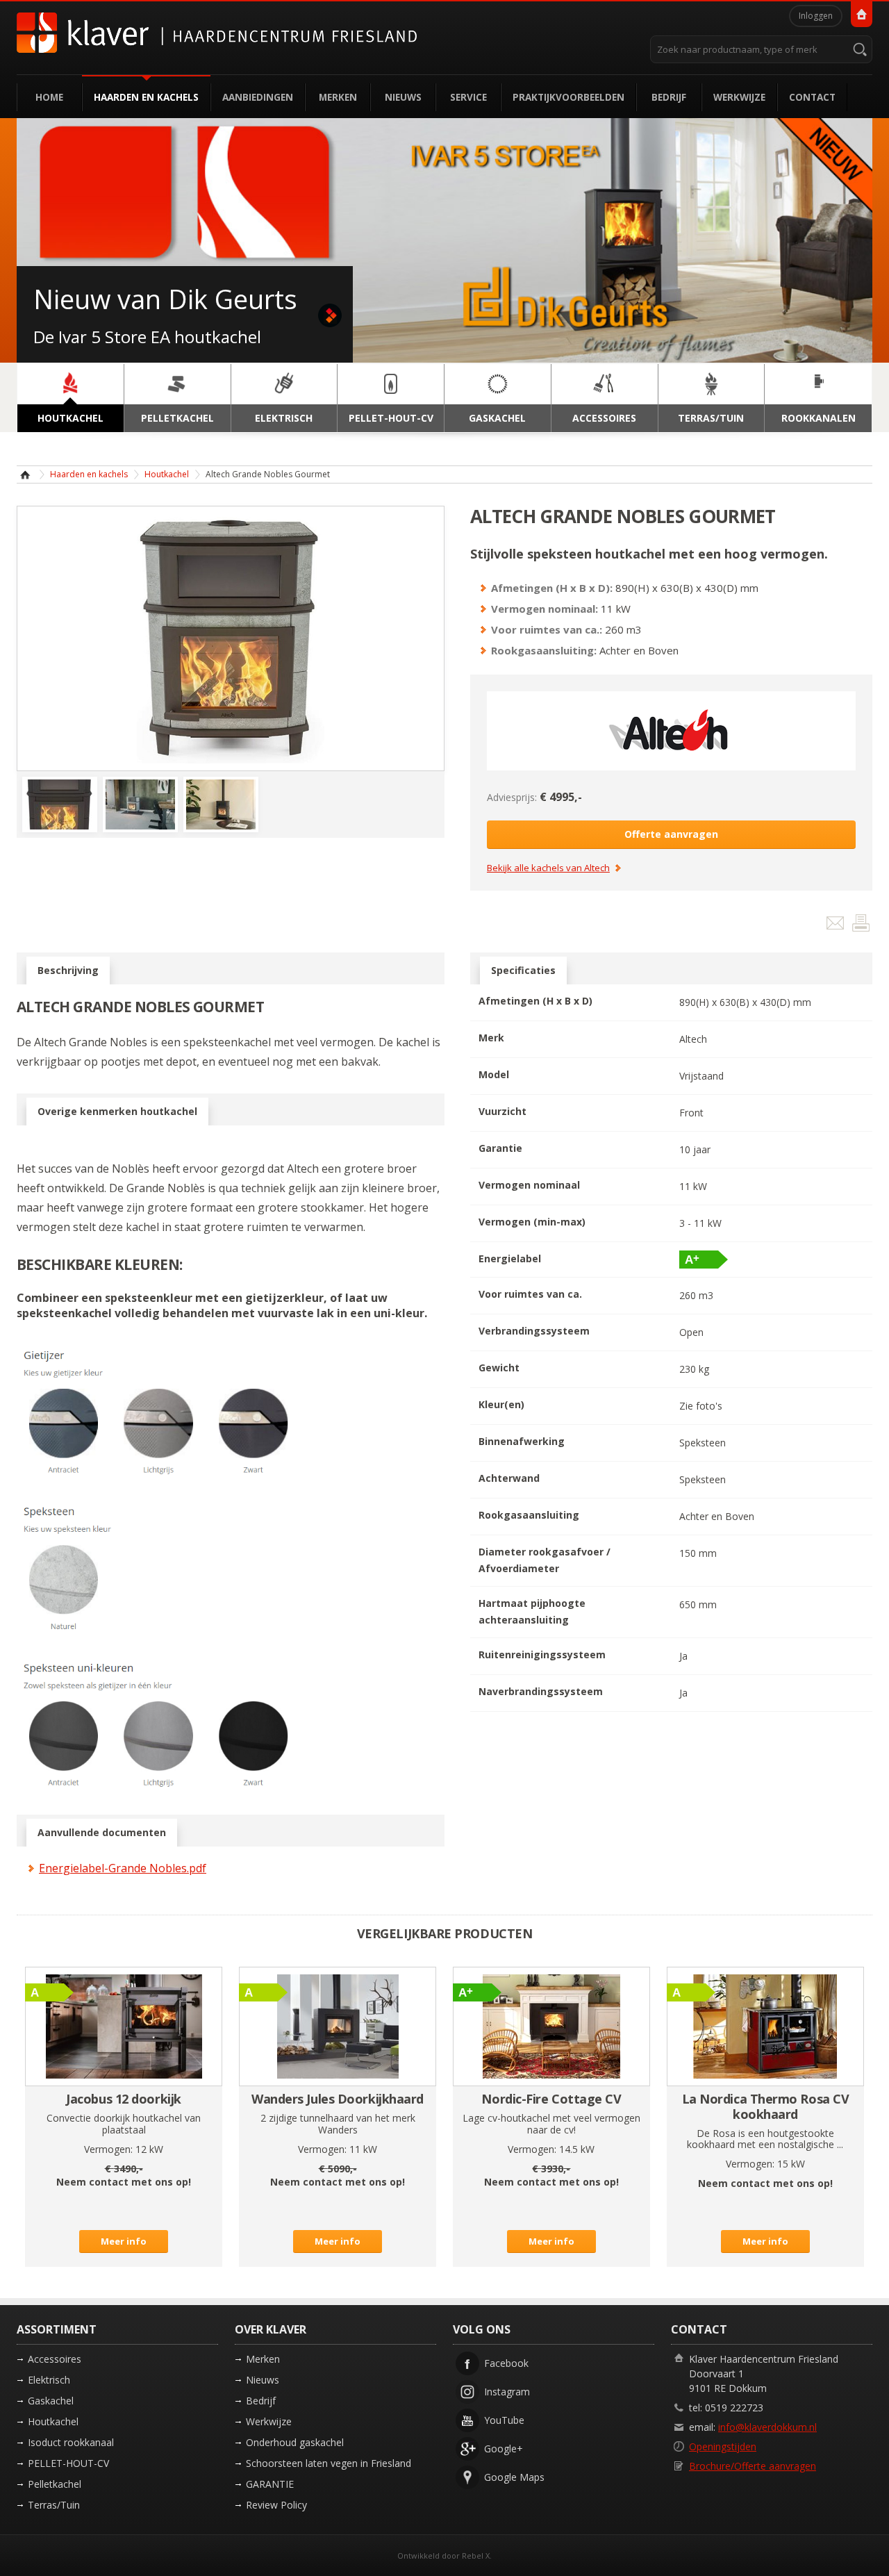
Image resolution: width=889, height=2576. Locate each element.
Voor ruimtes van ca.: (547, 629)
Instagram (507, 2392)
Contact (812, 97)
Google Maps (514, 2477)
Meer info (124, 2241)
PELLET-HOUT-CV (68, 2463)
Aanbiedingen (258, 97)
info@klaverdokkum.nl (767, 2427)
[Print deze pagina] (861, 926)
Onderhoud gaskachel (295, 2442)
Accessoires (55, 2359)
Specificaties (523, 970)
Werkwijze (739, 97)
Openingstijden (723, 2446)
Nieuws (403, 97)
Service (468, 97)
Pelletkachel (55, 2484)
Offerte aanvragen (671, 834)
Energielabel (510, 1258)
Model (494, 1074)
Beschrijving (68, 970)
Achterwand (509, 1478)
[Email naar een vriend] (837, 926)
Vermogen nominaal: (545, 609)
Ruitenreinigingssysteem (542, 1654)
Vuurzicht (502, 1111)
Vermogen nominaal (529, 1185)
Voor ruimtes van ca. (530, 1294)
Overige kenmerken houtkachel (117, 1111)
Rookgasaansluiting (529, 1515)
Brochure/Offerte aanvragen (753, 2466)
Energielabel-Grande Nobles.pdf (123, 1868)
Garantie (500, 1148)
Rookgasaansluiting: (544, 650)
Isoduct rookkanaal (71, 2442)
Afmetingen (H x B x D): (552, 588)
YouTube (504, 2420)
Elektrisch (49, 2380)
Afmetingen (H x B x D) (535, 1001)
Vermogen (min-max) (532, 1222)
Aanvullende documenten (102, 1832)
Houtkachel (167, 474)
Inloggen (816, 16)
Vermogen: (108, 2149)
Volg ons (482, 2329)
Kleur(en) (501, 1404)
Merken (338, 97)
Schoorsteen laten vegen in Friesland (329, 2463)
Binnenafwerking (522, 1441)
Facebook (506, 2363)
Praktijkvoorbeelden (568, 97)
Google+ (504, 2449)
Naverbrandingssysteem (541, 1691)
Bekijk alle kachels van (548, 868)
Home (49, 97)
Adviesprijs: (512, 797)
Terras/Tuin (54, 2505)
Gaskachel (51, 2401)
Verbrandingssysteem (534, 1331)
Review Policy (276, 2505)
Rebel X (476, 2556)
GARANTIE (270, 2484)
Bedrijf (669, 97)
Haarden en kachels (146, 97)
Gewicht (499, 1368)
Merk (491, 1038)
